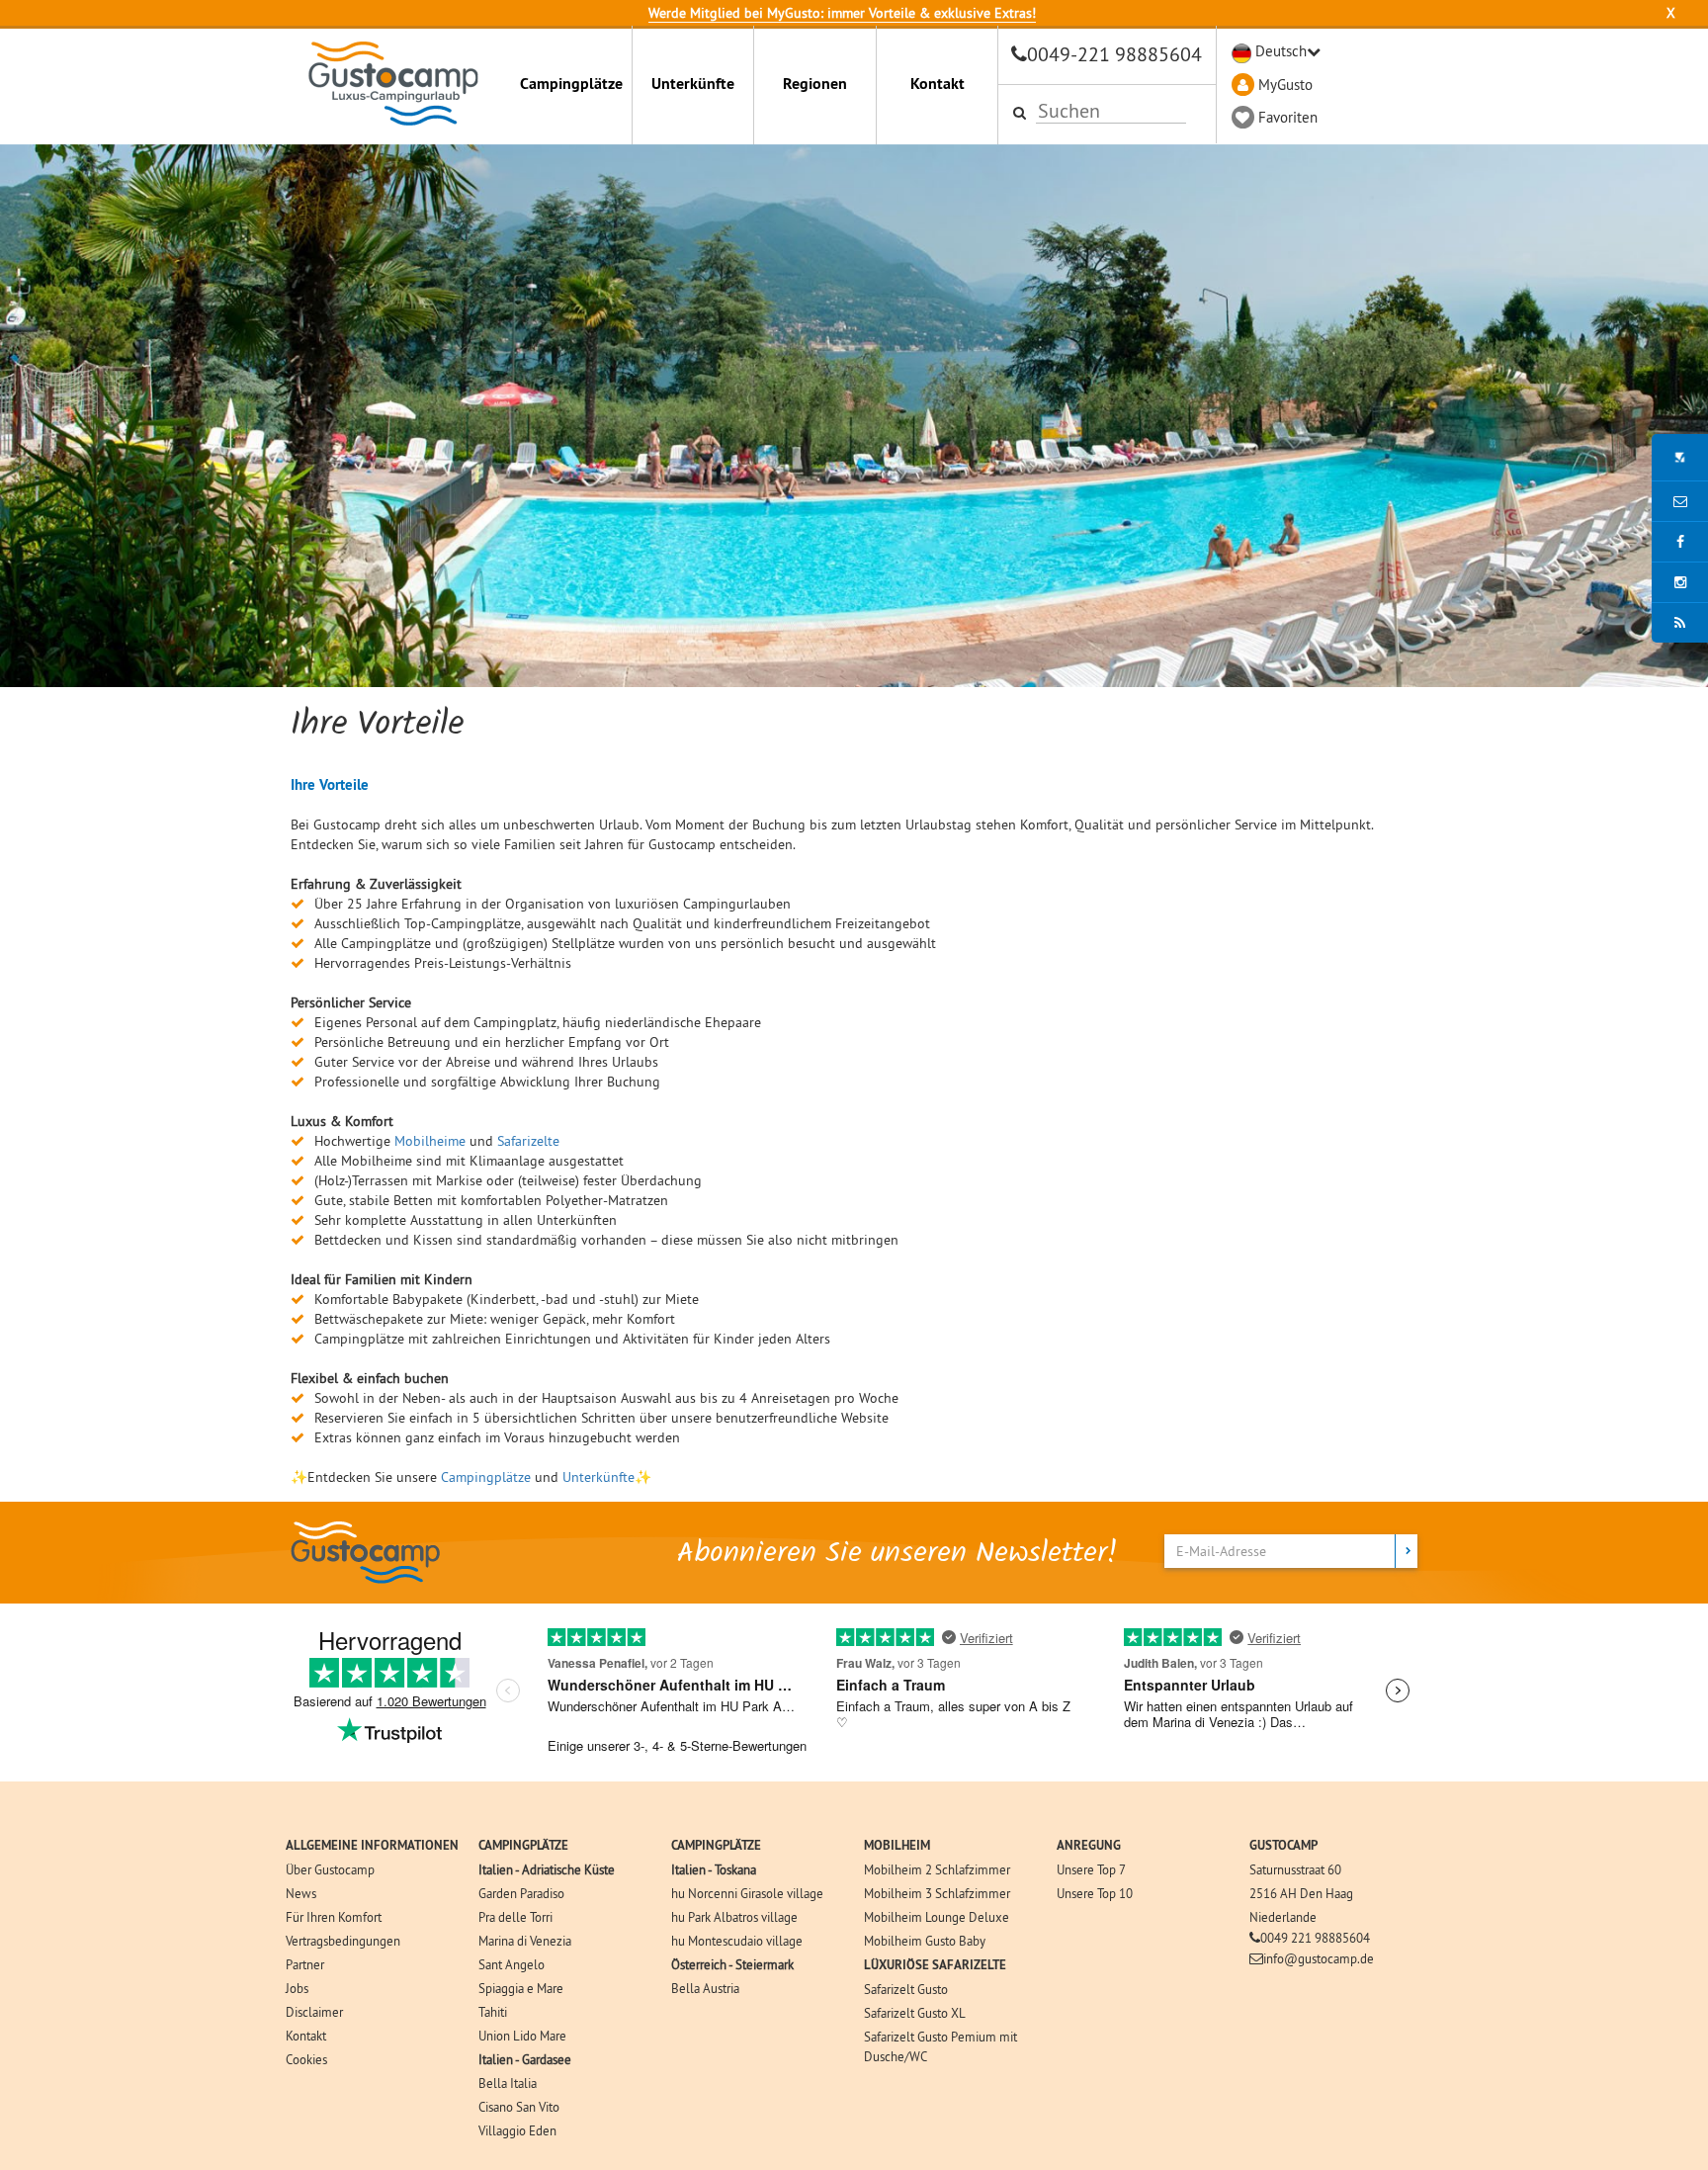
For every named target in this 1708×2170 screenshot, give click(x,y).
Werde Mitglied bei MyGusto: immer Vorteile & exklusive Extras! (842, 13)
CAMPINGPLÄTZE (523, 1845)
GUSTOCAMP (1283, 1845)
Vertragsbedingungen (343, 1941)
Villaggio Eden (517, 2130)
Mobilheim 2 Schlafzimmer (937, 1869)
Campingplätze (571, 84)
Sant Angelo (512, 1964)
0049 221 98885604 (1315, 1938)
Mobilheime (430, 1141)
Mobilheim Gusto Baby (925, 1941)
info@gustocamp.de (1319, 1958)
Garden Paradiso (521, 1893)
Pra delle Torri (515, 1917)
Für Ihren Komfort (334, 1917)
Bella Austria (705, 1988)
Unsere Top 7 (1091, 1869)
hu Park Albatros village (734, 1917)
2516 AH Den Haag (1301, 1893)
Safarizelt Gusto (906, 1989)
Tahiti (493, 2012)
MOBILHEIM (897, 1845)
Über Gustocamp (330, 1869)
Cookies (306, 2059)
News (301, 1893)
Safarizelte (528, 1141)
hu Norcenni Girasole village (747, 1893)
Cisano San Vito (519, 2107)
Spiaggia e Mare (521, 1988)
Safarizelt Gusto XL (915, 2013)
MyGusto (1285, 85)
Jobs (297, 1988)
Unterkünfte (693, 84)
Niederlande (1283, 1917)
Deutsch (1281, 51)
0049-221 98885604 (1114, 54)
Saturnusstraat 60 (1295, 1869)
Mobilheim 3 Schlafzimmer (937, 1893)
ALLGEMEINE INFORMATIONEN (372, 1845)
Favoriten (1288, 117)
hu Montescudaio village (737, 1941)
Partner (305, 1964)
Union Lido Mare (522, 2036)
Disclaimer (314, 2012)
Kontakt (938, 84)
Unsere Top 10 (1095, 1893)
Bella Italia (508, 2083)
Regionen (815, 84)
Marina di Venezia (525, 1941)
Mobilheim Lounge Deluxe (937, 1917)
